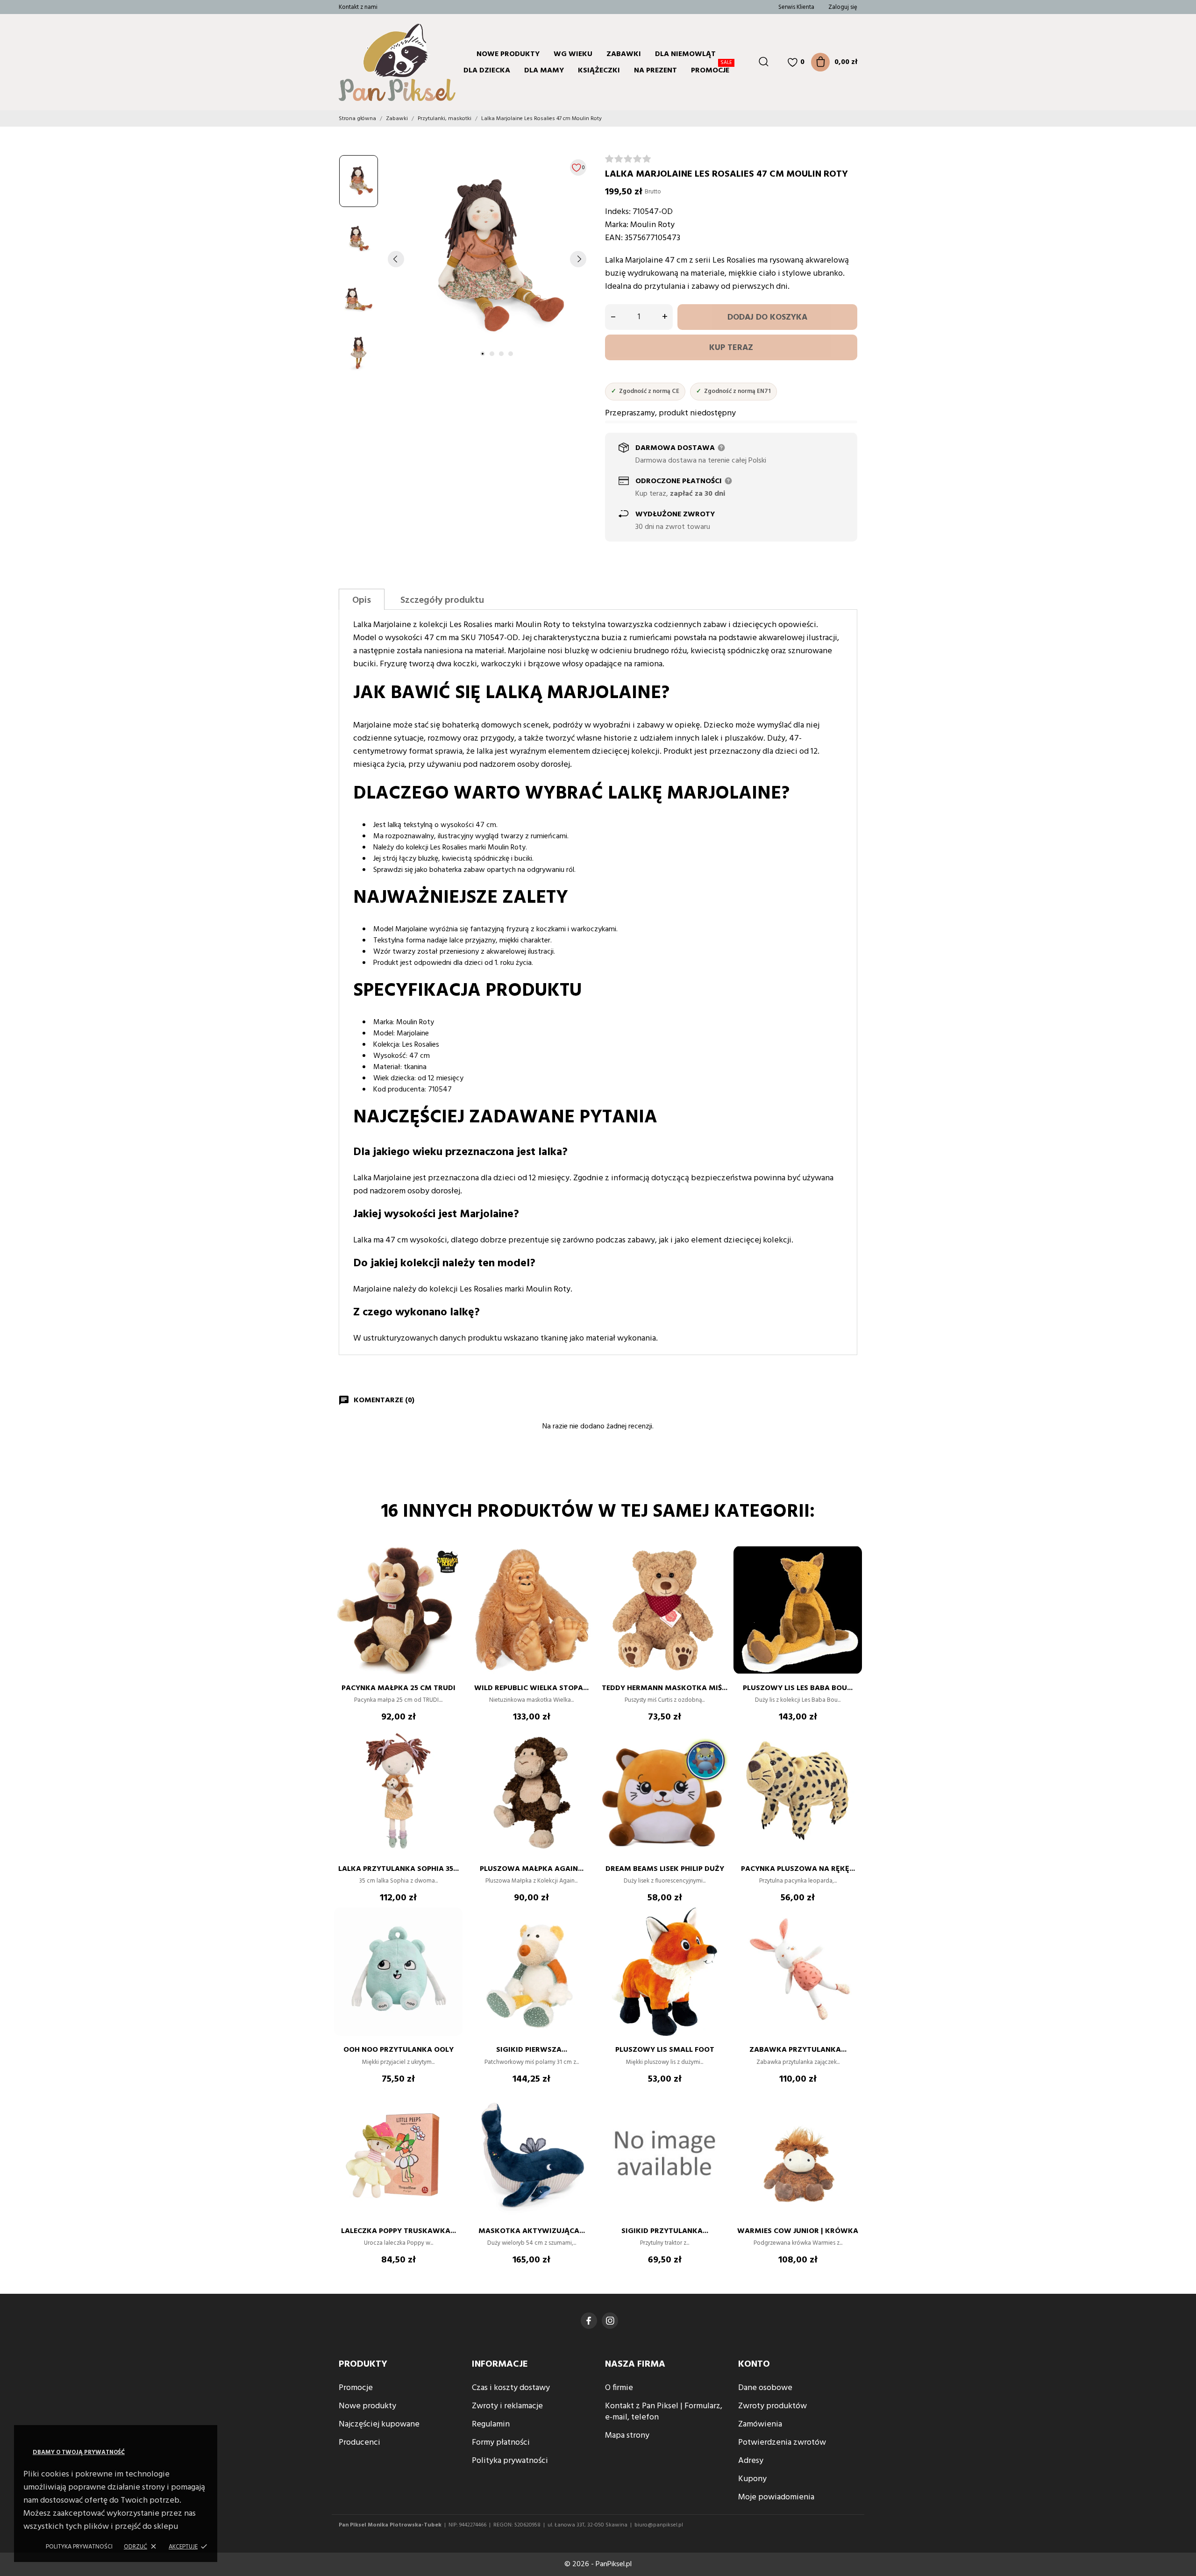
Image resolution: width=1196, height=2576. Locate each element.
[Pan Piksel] (376, 62)
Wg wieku (573, 54)
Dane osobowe (765, 2388)
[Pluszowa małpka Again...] (584, 1755)
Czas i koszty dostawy (511, 2388)
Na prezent (655, 71)
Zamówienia (760, 2424)
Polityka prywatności (79, 2547)
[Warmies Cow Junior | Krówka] (850, 2117)
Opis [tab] (362, 600)
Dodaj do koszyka (767, 318)
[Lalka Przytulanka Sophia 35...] (451, 1755)
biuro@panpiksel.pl (659, 2525)
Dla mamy (544, 71)
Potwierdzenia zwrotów (782, 2443)
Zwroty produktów (772, 2406)
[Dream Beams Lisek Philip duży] (717, 1755)
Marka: (617, 225)
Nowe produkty (508, 54)
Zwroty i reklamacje (507, 2406)
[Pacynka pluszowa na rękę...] (850, 1755)
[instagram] (610, 2321)
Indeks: (618, 212)
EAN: (614, 238)
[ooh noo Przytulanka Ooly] (451, 1935)
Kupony (752, 2479)
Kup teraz (731, 348)
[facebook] (589, 2321)
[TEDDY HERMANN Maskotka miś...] (717, 1574)
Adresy (751, 2461)
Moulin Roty (652, 225)
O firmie (619, 2388)
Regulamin (491, 2424)
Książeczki (599, 71)
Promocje (712, 69)
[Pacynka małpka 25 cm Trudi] (451, 1574)
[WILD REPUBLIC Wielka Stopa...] (584, 1574)
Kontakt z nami (358, 7)
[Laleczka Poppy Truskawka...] (451, 2117)
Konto (754, 2364)
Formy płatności (501, 2443)
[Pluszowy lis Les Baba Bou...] (850, 1574)
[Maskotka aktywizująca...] (584, 2117)
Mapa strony (627, 2436)
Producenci (360, 2443)
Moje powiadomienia (776, 2497)
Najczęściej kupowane (379, 2424)
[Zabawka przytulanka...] (850, 1935)
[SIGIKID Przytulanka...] (717, 2117)
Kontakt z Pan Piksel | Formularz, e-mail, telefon (664, 2412)
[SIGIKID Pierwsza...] (584, 1935)
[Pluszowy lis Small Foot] (717, 1935)
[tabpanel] (487, 259)
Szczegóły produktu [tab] (442, 600)
